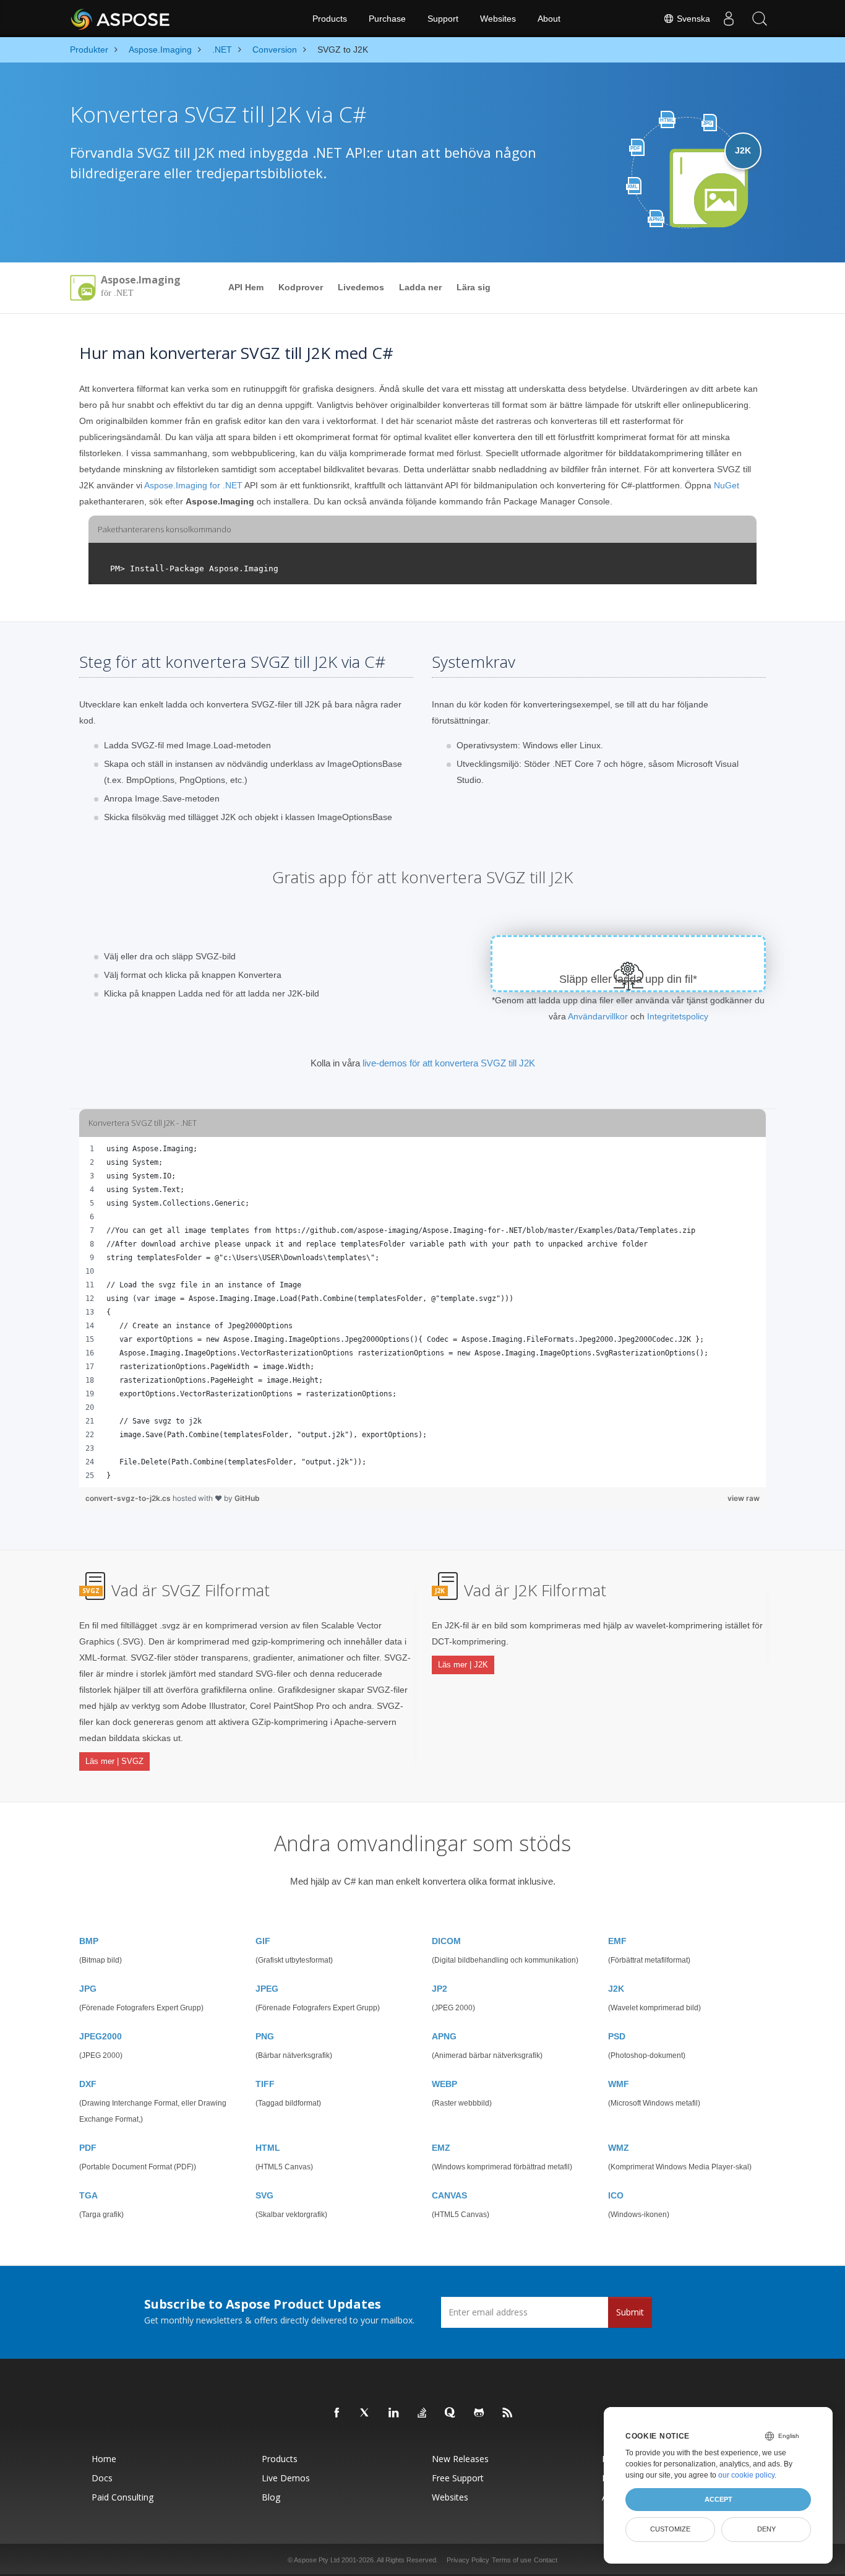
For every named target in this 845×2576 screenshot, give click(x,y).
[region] (422, 1312)
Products (330, 19)
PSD (617, 2036)
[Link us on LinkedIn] (394, 2413)
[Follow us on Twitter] (366, 2413)
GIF (263, 1941)
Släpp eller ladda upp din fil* (628, 979)
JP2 (440, 1989)
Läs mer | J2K (463, 1665)
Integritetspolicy (678, 1016)
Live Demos (286, 2478)
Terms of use (512, 2560)
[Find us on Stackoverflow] (422, 2413)
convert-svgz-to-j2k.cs (129, 1498)
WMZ (619, 2148)
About (549, 19)
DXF (88, 2084)
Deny (766, 2529)
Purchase (387, 19)
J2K (616, 1989)
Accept (718, 2499)
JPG (88, 1989)
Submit (630, 2312)
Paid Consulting (122, 2497)
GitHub (247, 1498)
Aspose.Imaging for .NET (193, 485)
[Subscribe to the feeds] (508, 2413)
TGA (88, 2195)
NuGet (727, 485)
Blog (271, 2497)
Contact (546, 2560)
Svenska (692, 19)
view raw (744, 1498)
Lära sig (474, 287)
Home (104, 2459)
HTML (268, 2148)
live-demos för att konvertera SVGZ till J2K (449, 1063)
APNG (444, 2036)
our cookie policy (746, 2475)
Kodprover (301, 287)
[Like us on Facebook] (337, 2413)
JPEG (267, 1989)
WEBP (444, 2084)
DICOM (446, 1941)
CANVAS (449, 2195)
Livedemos (361, 287)
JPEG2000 (101, 2036)
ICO (616, 2195)
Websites (498, 19)
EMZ (441, 2148)
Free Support (458, 2478)
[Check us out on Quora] (451, 2413)
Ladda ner (420, 287)
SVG (264, 2195)
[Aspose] (121, 19)
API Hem (246, 287)
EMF (617, 1941)
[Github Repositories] (479, 2413)
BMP (89, 1941)
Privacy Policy (468, 2560)
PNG (265, 2036)
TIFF (265, 2084)
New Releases (460, 2459)
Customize (670, 2529)
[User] (729, 19)
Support (443, 19)
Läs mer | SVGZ (114, 1761)
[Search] (760, 19)
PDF (88, 2148)
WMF (619, 2084)
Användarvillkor (598, 1016)
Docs (102, 2478)
